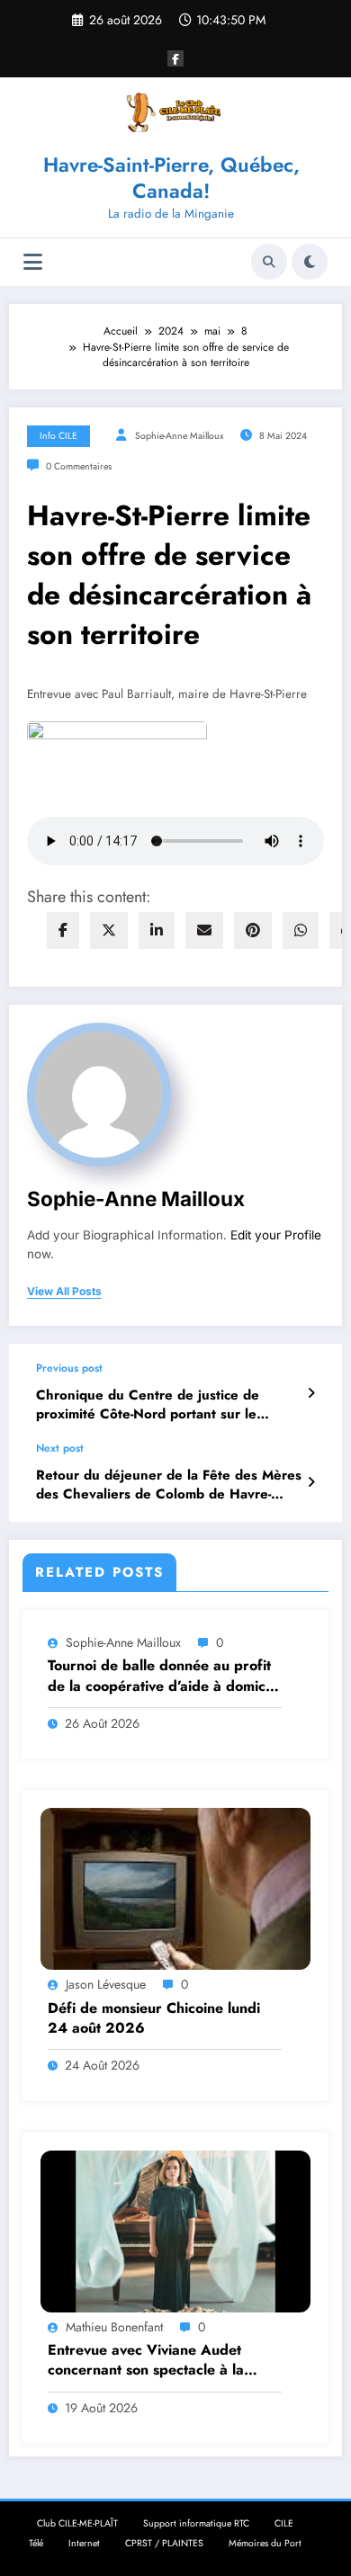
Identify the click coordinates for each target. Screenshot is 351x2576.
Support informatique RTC (196, 2523)
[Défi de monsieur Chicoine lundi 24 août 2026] (175, 1888)
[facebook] (63, 930)
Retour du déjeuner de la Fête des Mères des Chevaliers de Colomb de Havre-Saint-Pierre (169, 1485)
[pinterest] (253, 930)
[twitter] (109, 930)
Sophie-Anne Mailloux (179, 436)
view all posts (64, 1292)
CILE (284, 2523)
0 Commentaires (79, 466)
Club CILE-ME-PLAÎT (77, 2523)
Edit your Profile (276, 1235)
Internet (84, 2543)
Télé (36, 2543)
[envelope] (204, 930)
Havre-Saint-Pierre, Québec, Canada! (171, 178)
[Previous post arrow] (311, 1393)
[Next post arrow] (311, 1482)
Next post (60, 1448)
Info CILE (58, 436)
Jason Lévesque (106, 1984)
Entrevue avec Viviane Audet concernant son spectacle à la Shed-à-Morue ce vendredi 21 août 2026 (163, 2361)
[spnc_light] (310, 262)
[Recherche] (269, 262)
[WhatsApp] (301, 930)
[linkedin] (157, 930)
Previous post (69, 1368)
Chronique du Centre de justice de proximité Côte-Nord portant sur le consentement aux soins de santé (148, 1405)
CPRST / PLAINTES (164, 2543)
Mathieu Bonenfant (114, 2327)
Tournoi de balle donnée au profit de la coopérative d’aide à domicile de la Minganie (164, 1676)
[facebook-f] (175, 58)
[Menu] (33, 262)
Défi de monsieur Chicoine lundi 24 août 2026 (154, 2018)
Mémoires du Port (265, 2543)
